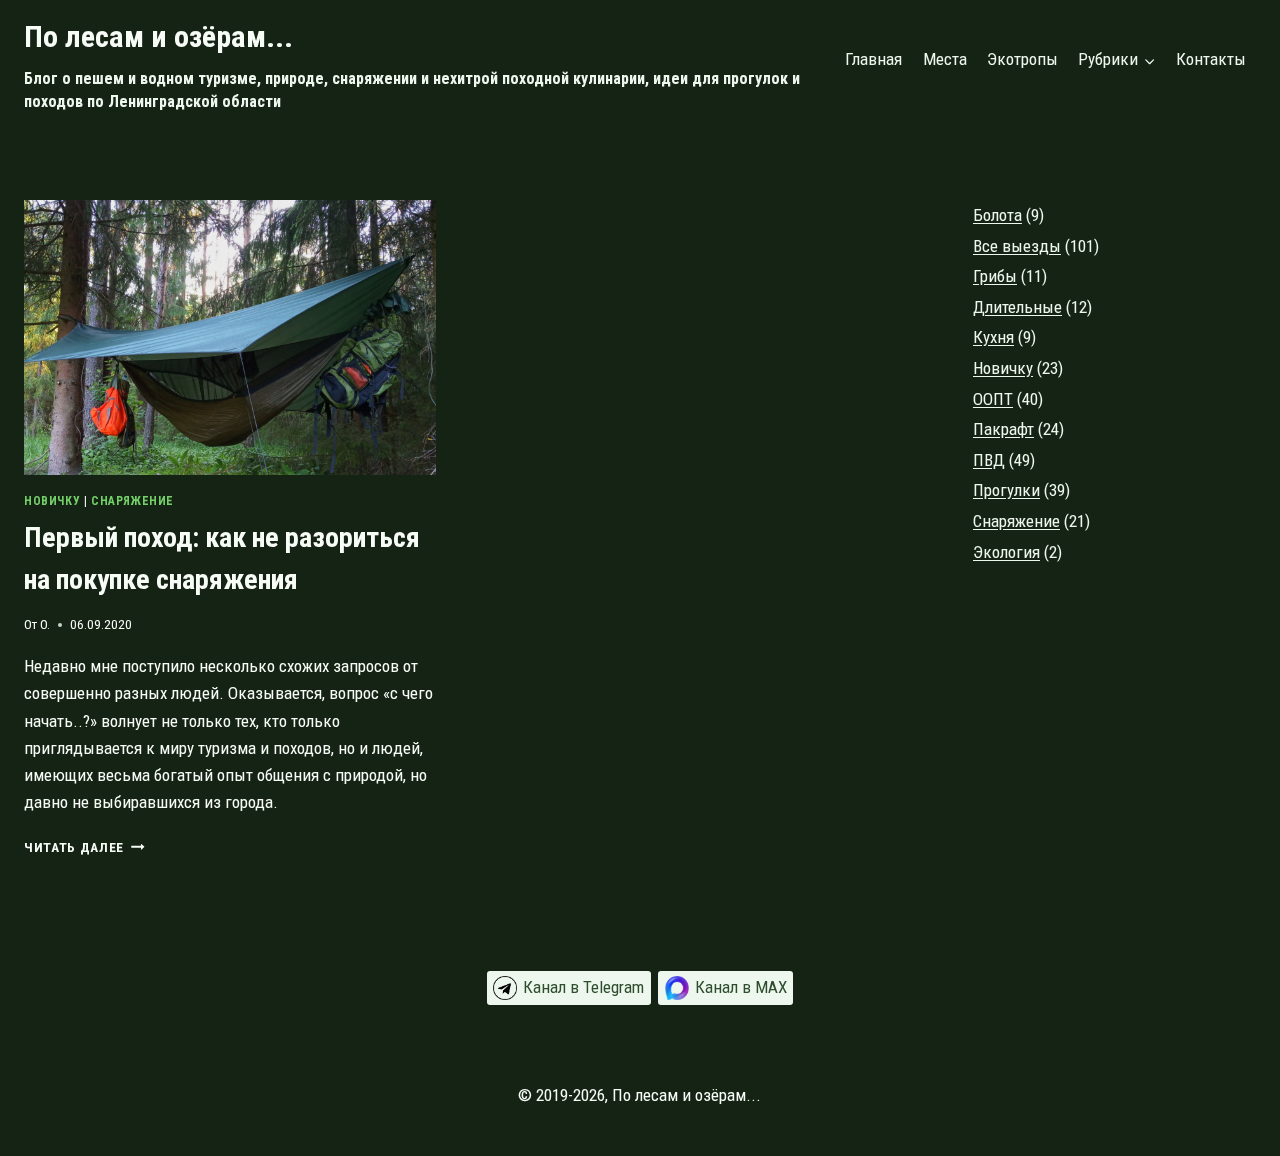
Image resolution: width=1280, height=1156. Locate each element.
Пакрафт (1003, 429)
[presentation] (230, 337)
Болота (997, 215)
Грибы (995, 276)
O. (45, 624)
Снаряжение (132, 501)
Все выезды (1017, 246)
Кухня (993, 337)
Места (945, 59)
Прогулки (1006, 490)
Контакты (1211, 59)
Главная (873, 59)
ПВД (989, 460)
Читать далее (84, 847)
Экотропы (1022, 59)
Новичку (52, 501)
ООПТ (993, 399)
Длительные (1017, 307)
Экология (1006, 552)
